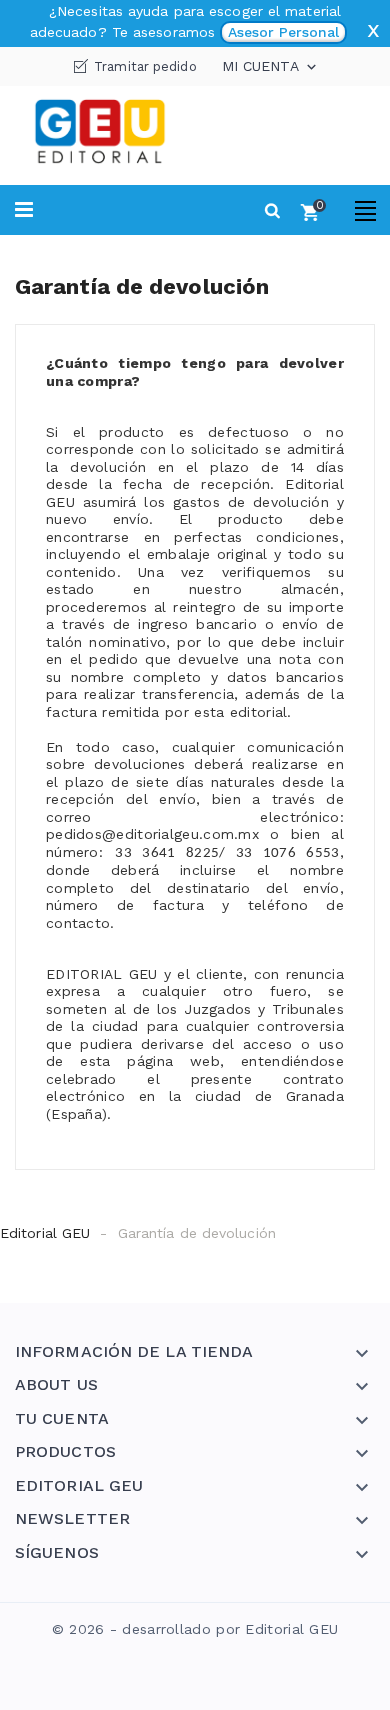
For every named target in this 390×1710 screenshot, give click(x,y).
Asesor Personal (283, 32)
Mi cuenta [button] (271, 67)
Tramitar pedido (145, 66)
